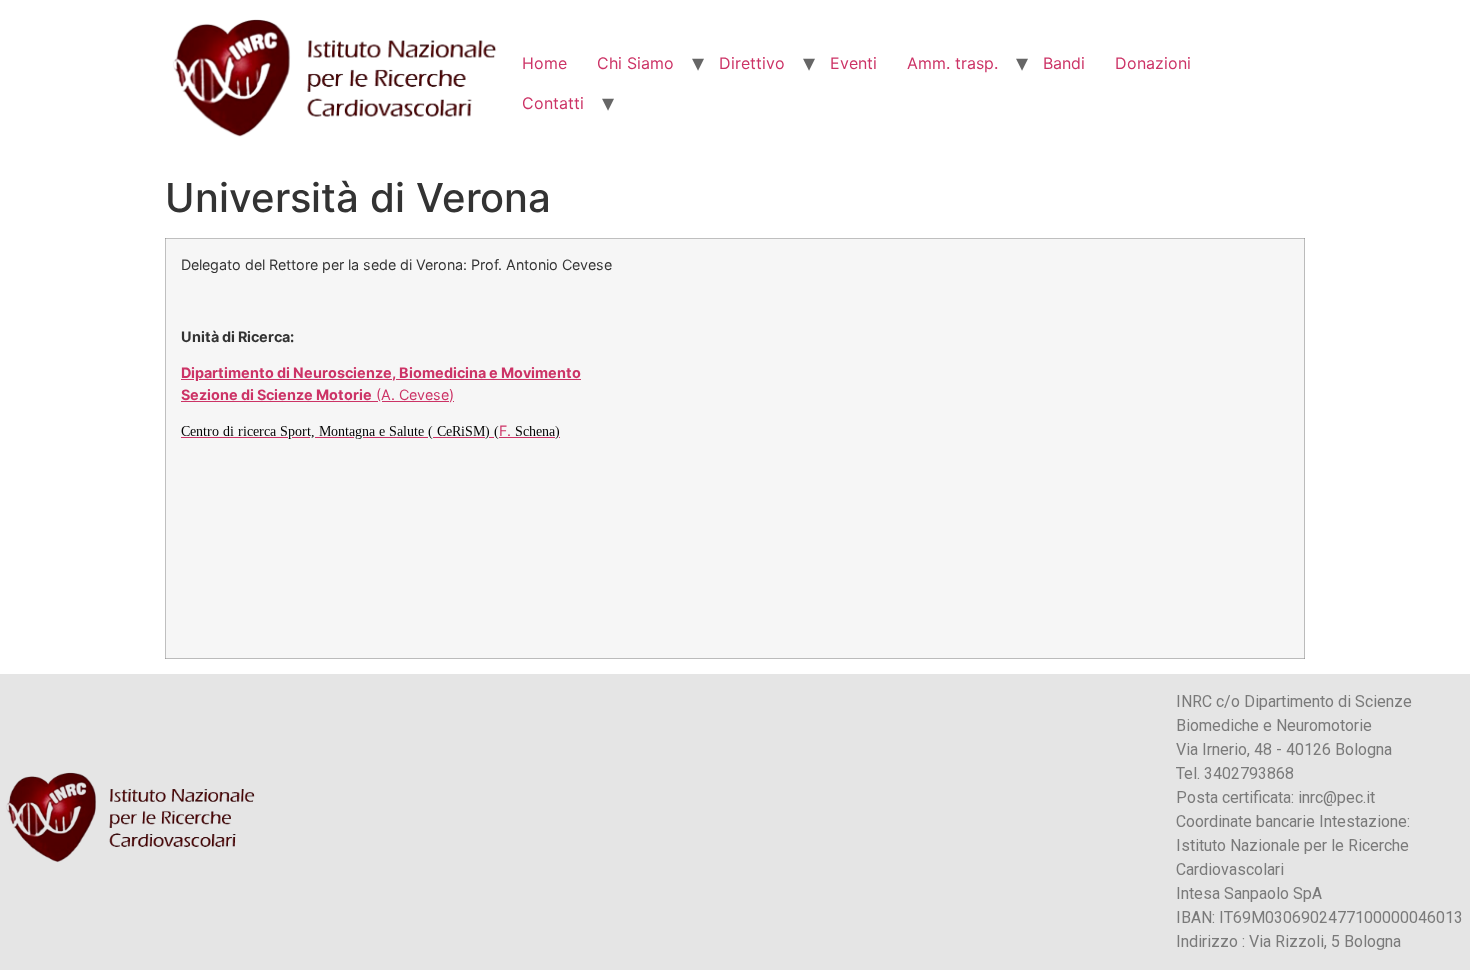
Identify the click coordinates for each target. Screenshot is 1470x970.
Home (544, 63)
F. (370, 430)
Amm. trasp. (952, 63)
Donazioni (1153, 63)
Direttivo (752, 63)
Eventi (853, 63)
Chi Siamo (635, 63)
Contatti (553, 103)
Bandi (1064, 63)
